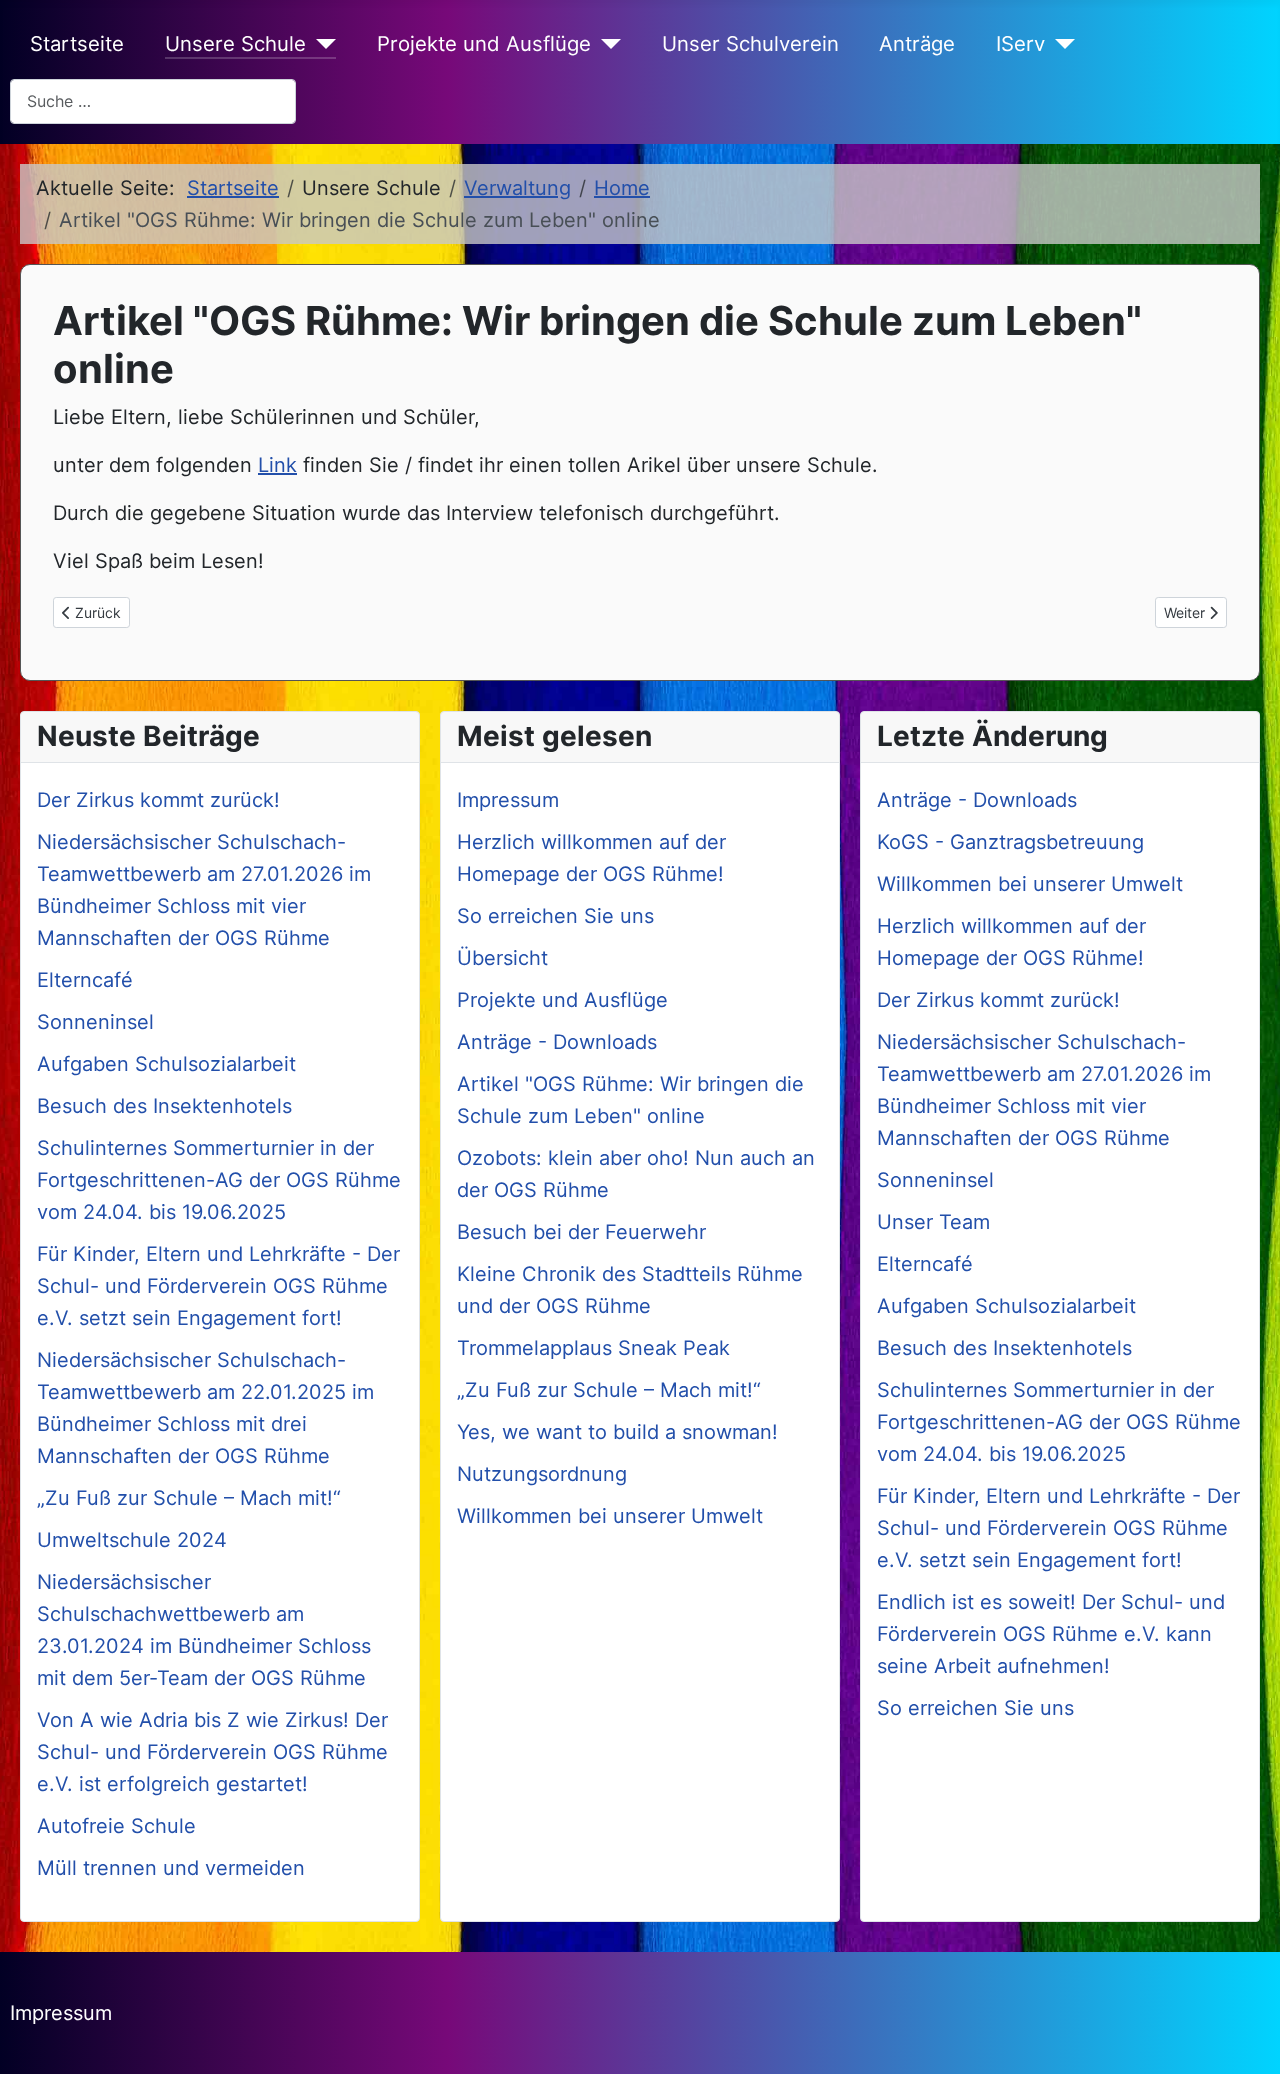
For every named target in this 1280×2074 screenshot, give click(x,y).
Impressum (61, 2013)
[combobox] (153, 101)
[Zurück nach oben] (1240, 2031)
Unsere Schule (235, 43)
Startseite (77, 43)
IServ (1020, 43)
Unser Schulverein (750, 43)
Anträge (917, 43)
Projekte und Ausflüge (484, 43)
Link (277, 465)
